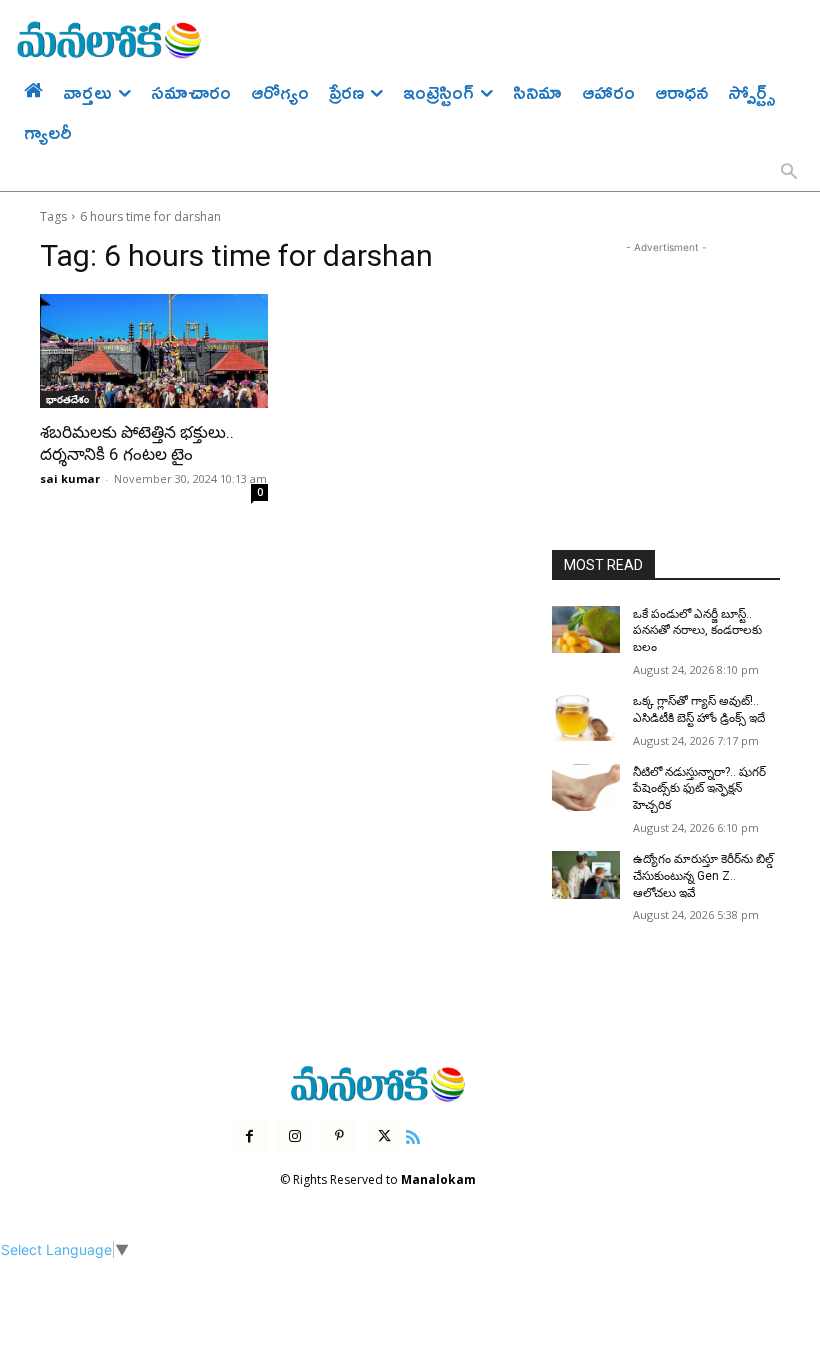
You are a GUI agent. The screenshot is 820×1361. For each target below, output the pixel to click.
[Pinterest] (339, 1136)
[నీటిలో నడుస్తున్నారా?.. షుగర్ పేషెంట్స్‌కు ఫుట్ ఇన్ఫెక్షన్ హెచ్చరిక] (586, 788)
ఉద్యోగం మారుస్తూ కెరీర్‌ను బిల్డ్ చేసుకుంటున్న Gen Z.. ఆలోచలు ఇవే (703, 876)
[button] (789, 173)
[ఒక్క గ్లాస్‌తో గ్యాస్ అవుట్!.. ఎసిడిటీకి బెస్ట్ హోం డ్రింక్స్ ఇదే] (586, 717)
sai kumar (70, 478)
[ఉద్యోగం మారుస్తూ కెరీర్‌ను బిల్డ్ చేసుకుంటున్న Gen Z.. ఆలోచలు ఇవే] (586, 875)
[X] (384, 1136)
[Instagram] (294, 1136)
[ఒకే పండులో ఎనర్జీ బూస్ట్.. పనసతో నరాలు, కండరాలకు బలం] (586, 630)
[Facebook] (249, 1136)
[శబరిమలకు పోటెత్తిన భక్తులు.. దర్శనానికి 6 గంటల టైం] (154, 351)
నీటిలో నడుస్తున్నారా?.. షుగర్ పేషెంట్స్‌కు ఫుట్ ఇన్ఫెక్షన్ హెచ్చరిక (699, 789)
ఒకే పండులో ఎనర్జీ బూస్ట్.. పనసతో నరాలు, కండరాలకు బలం (697, 631)
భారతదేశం (67, 399)
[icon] (413, 1134)
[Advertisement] (666, 358)
